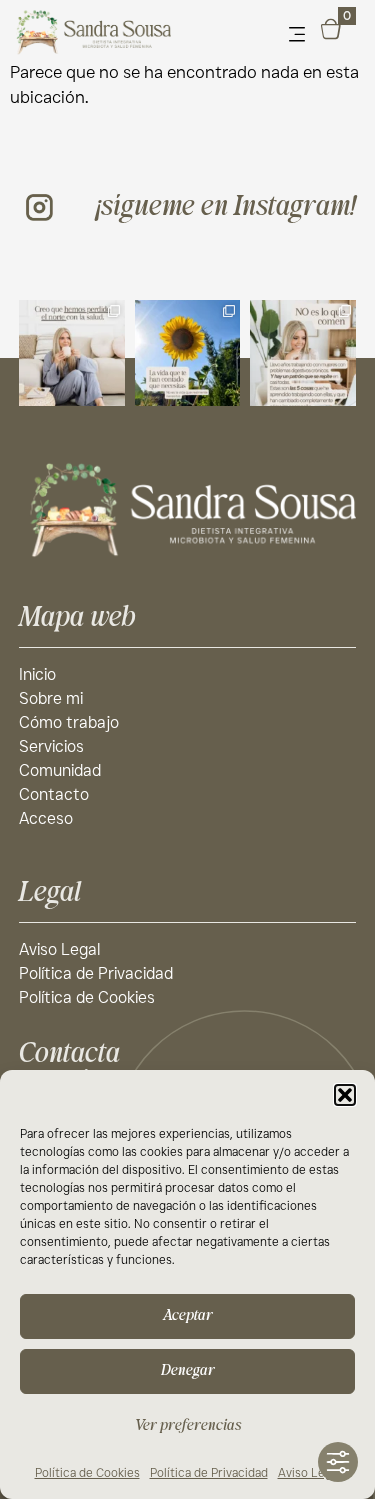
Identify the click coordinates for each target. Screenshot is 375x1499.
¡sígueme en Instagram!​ (226, 207)
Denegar (188, 1370)
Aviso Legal (309, 1472)
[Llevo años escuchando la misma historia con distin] (303, 353)
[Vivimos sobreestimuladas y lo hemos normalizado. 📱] (188, 353)
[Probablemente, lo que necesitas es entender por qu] (72, 353)
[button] (345, 1095)
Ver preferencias (188, 1425)
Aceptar (188, 1315)
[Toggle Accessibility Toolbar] (338, 1462)
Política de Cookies (87, 1472)
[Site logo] (188, 509)
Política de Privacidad (209, 1472)
